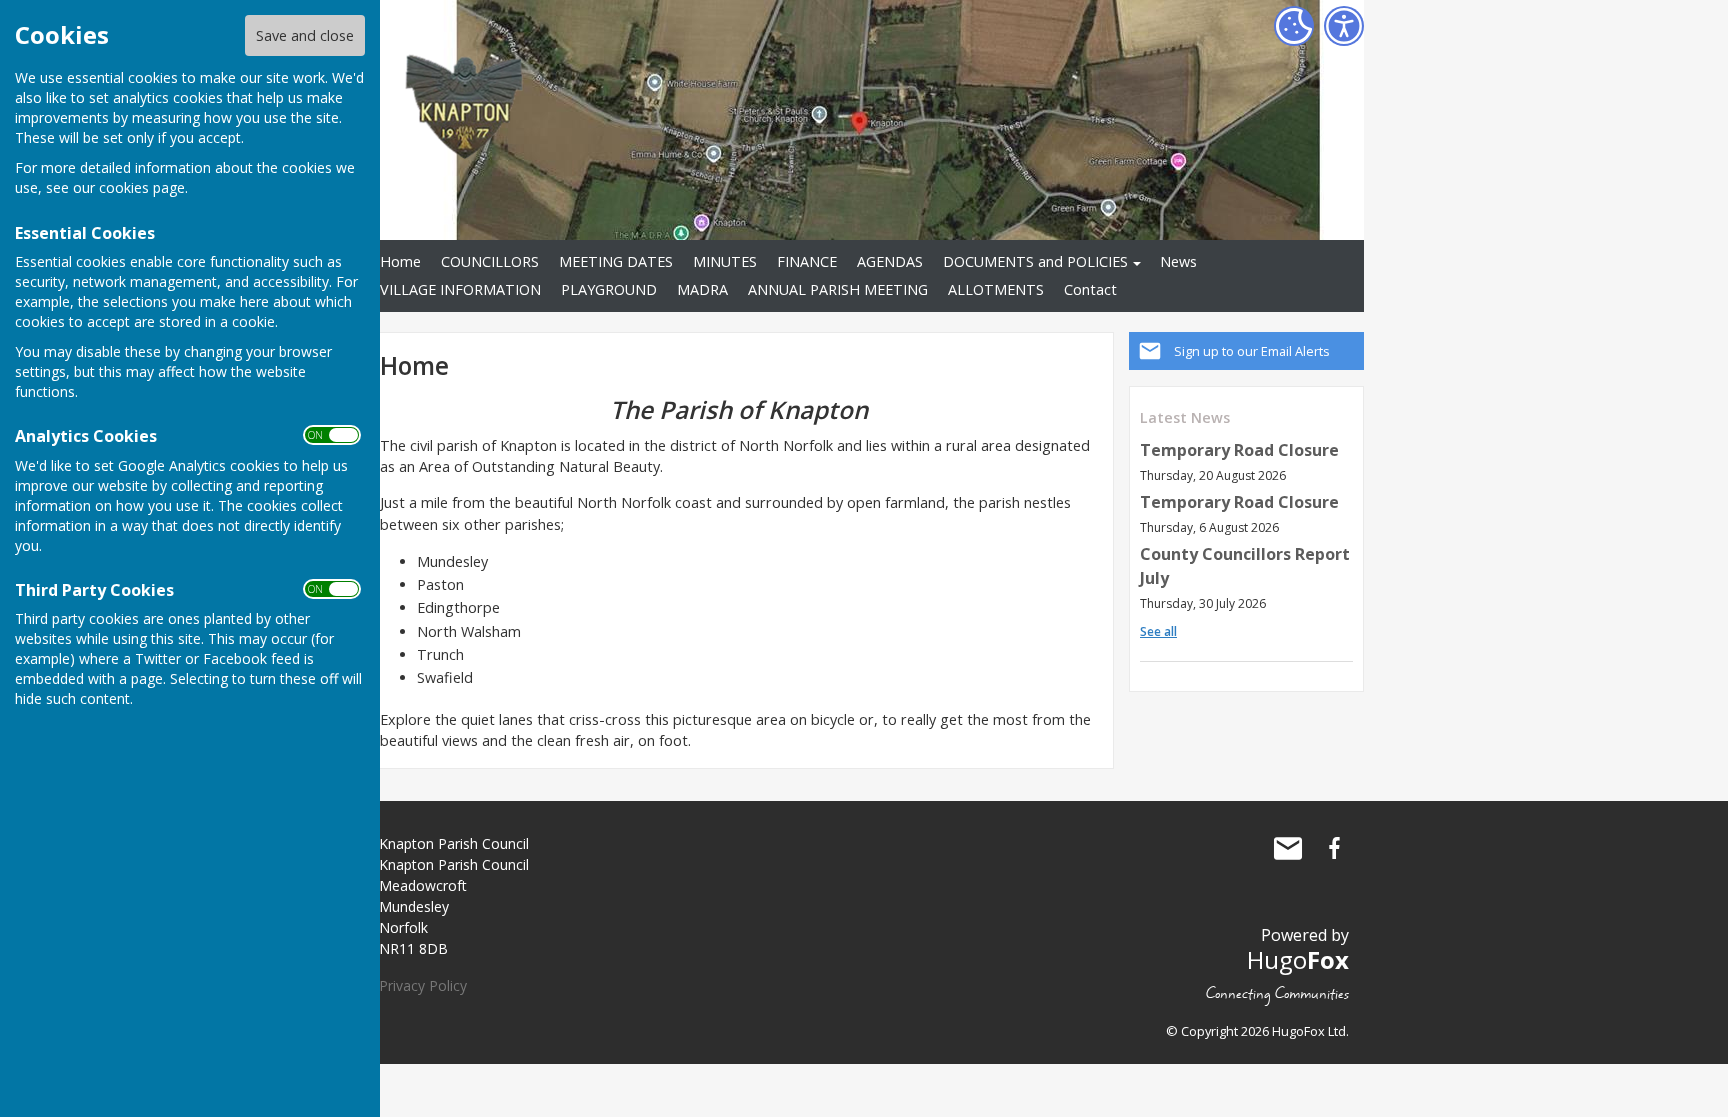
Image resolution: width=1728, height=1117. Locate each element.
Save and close (305, 35)
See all (1158, 631)
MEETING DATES (616, 261)
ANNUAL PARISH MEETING (838, 289)
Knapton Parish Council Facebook (1334, 848)
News (1178, 261)
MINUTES (725, 261)
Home (400, 261)
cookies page (142, 187)
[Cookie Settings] (1294, 26)
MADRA (702, 289)
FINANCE (807, 261)
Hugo (1298, 959)
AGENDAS (890, 261)
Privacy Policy (423, 985)
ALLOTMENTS (996, 289)
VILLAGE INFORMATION (460, 289)
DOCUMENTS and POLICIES (1035, 261)
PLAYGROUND (609, 289)
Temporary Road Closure (1239, 450)
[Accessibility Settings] (1344, 26)
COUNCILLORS (490, 261)
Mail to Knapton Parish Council (1288, 848)
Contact (1090, 289)
